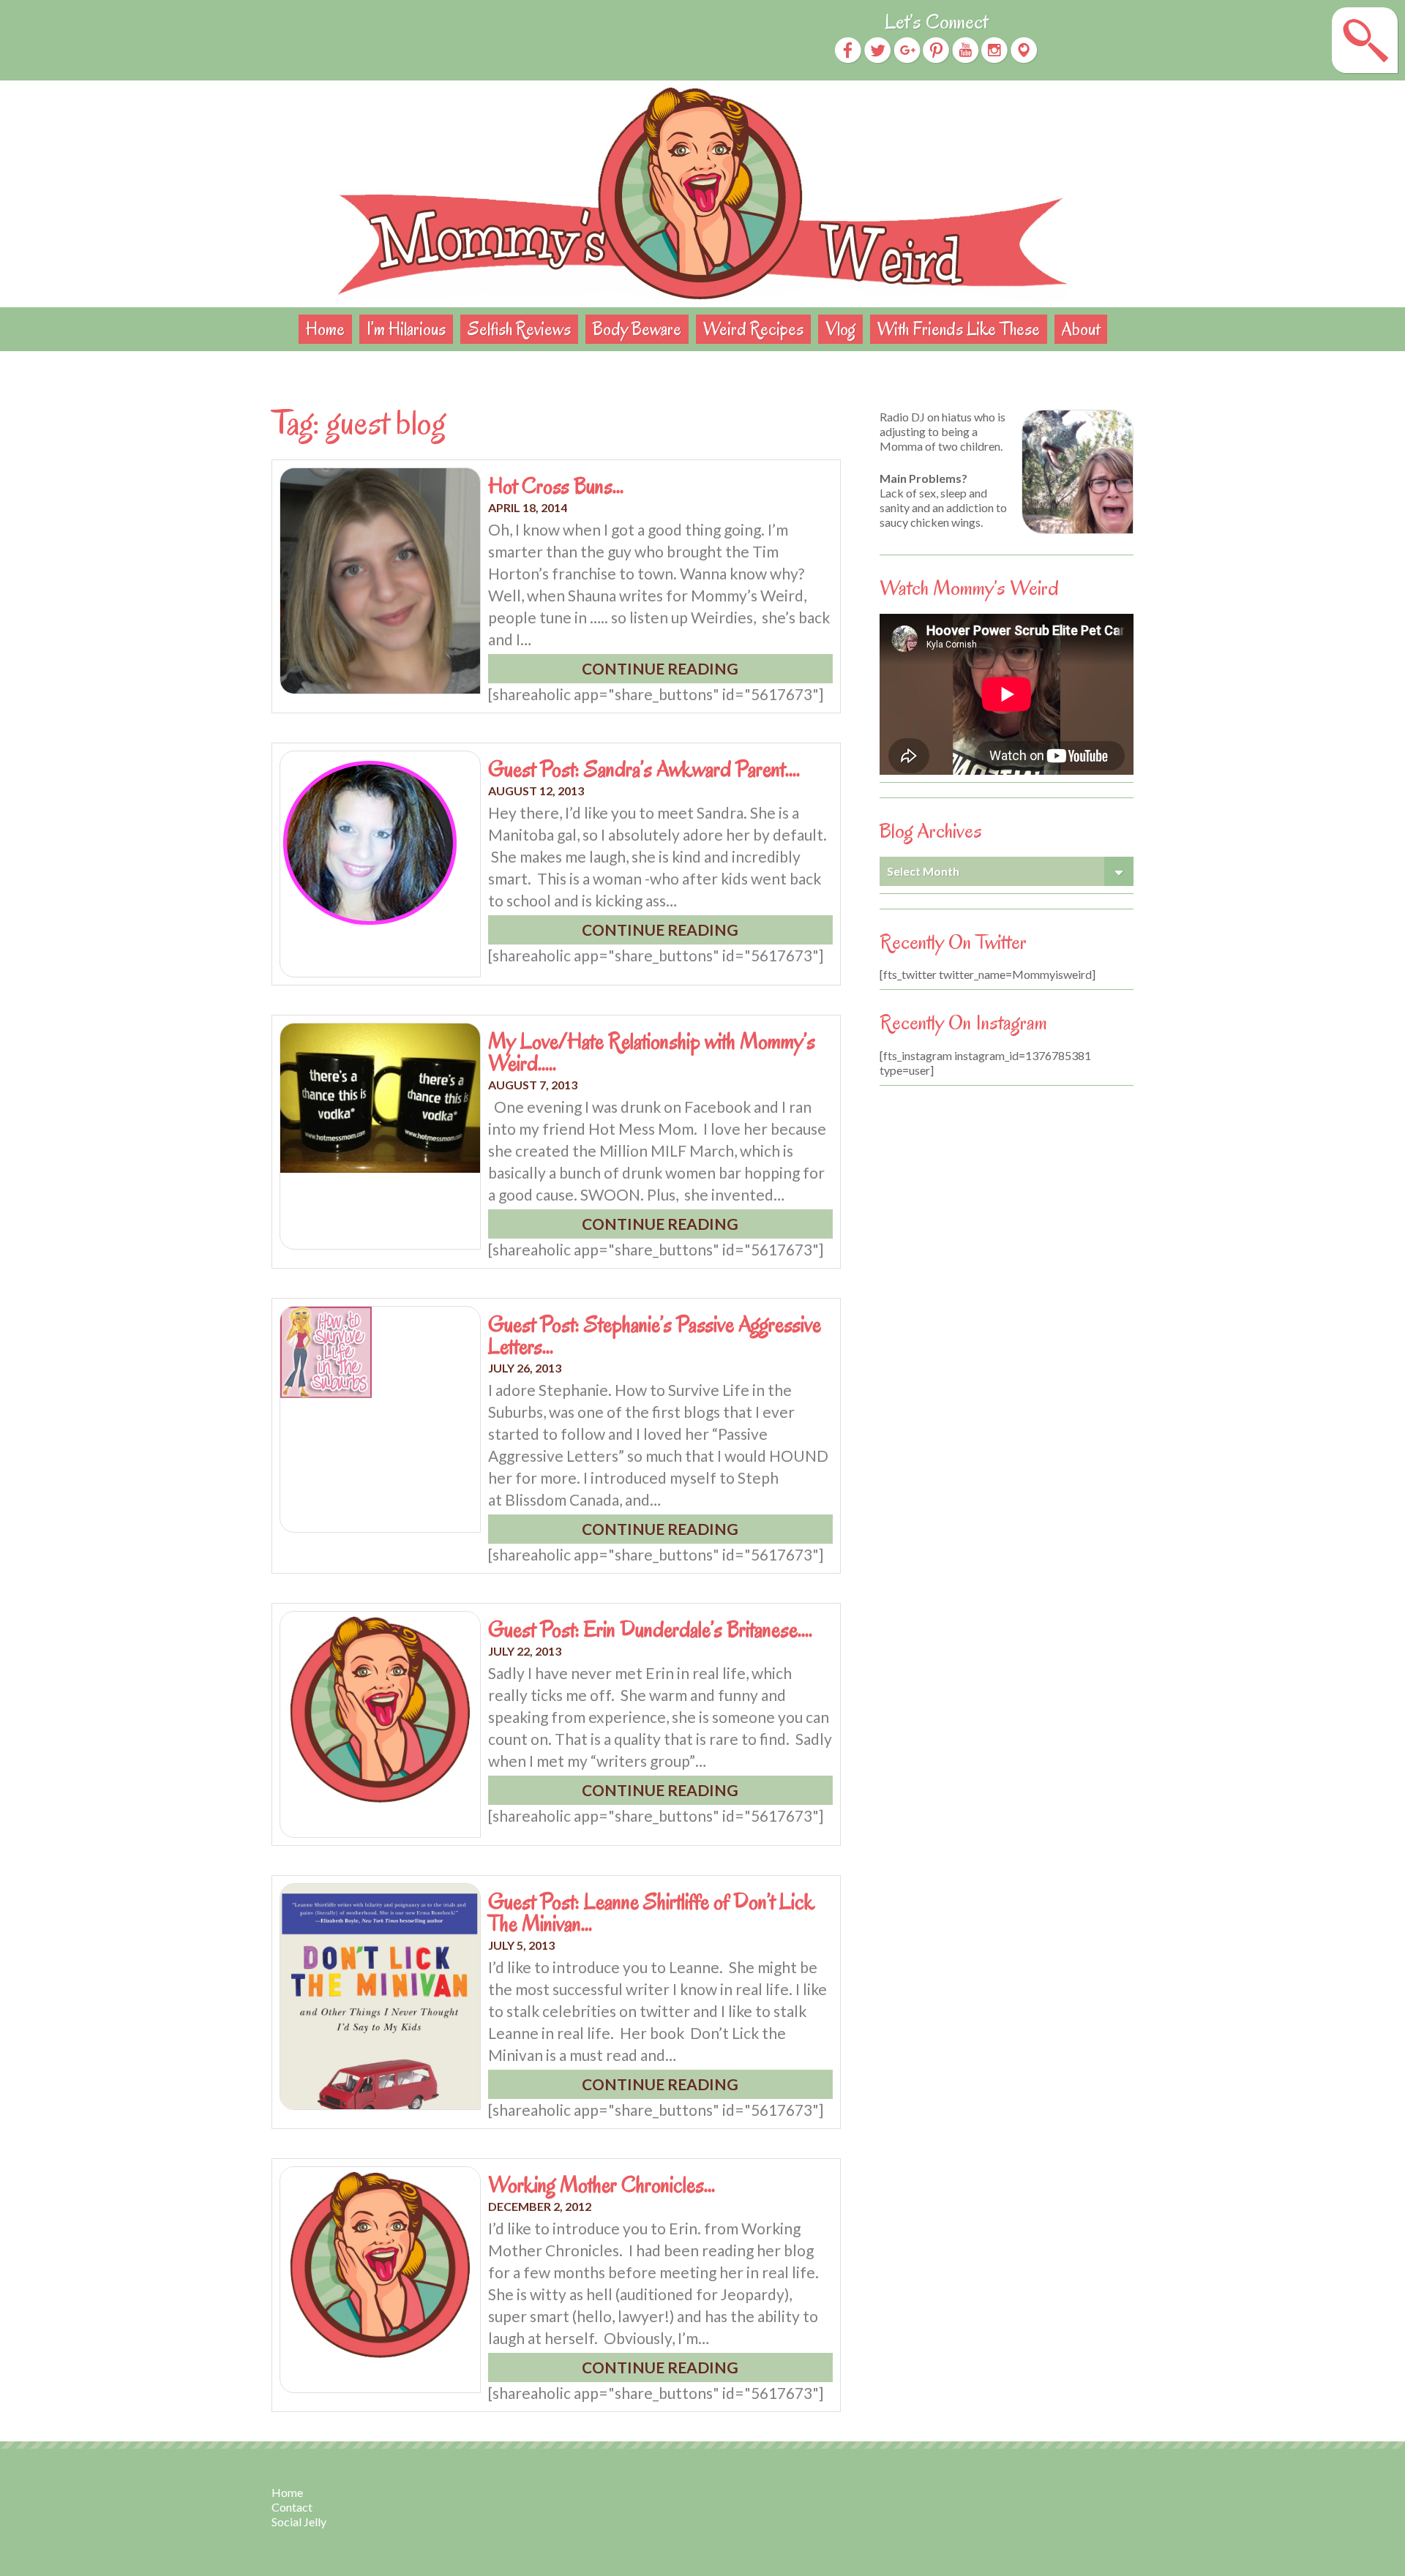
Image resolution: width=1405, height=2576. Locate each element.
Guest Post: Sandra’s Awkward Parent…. (644, 769)
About (1081, 329)
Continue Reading (660, 668)
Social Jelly (299, 2521)
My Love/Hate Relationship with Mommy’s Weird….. (652, 1052)
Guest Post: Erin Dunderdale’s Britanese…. (650, 1629)
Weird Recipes (753, 329)
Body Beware (637, 329)
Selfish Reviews (519, 329)
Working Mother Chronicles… (602, 2185)
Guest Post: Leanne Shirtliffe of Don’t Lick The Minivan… (651, 1912)
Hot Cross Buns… (556, 486)
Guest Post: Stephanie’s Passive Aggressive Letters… (655, 1335)
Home (325, 329)
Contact (292, 2507)
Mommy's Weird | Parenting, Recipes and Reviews (702, 194)
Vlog (840, 329)
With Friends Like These (959, 329)
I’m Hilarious (406, 329)
